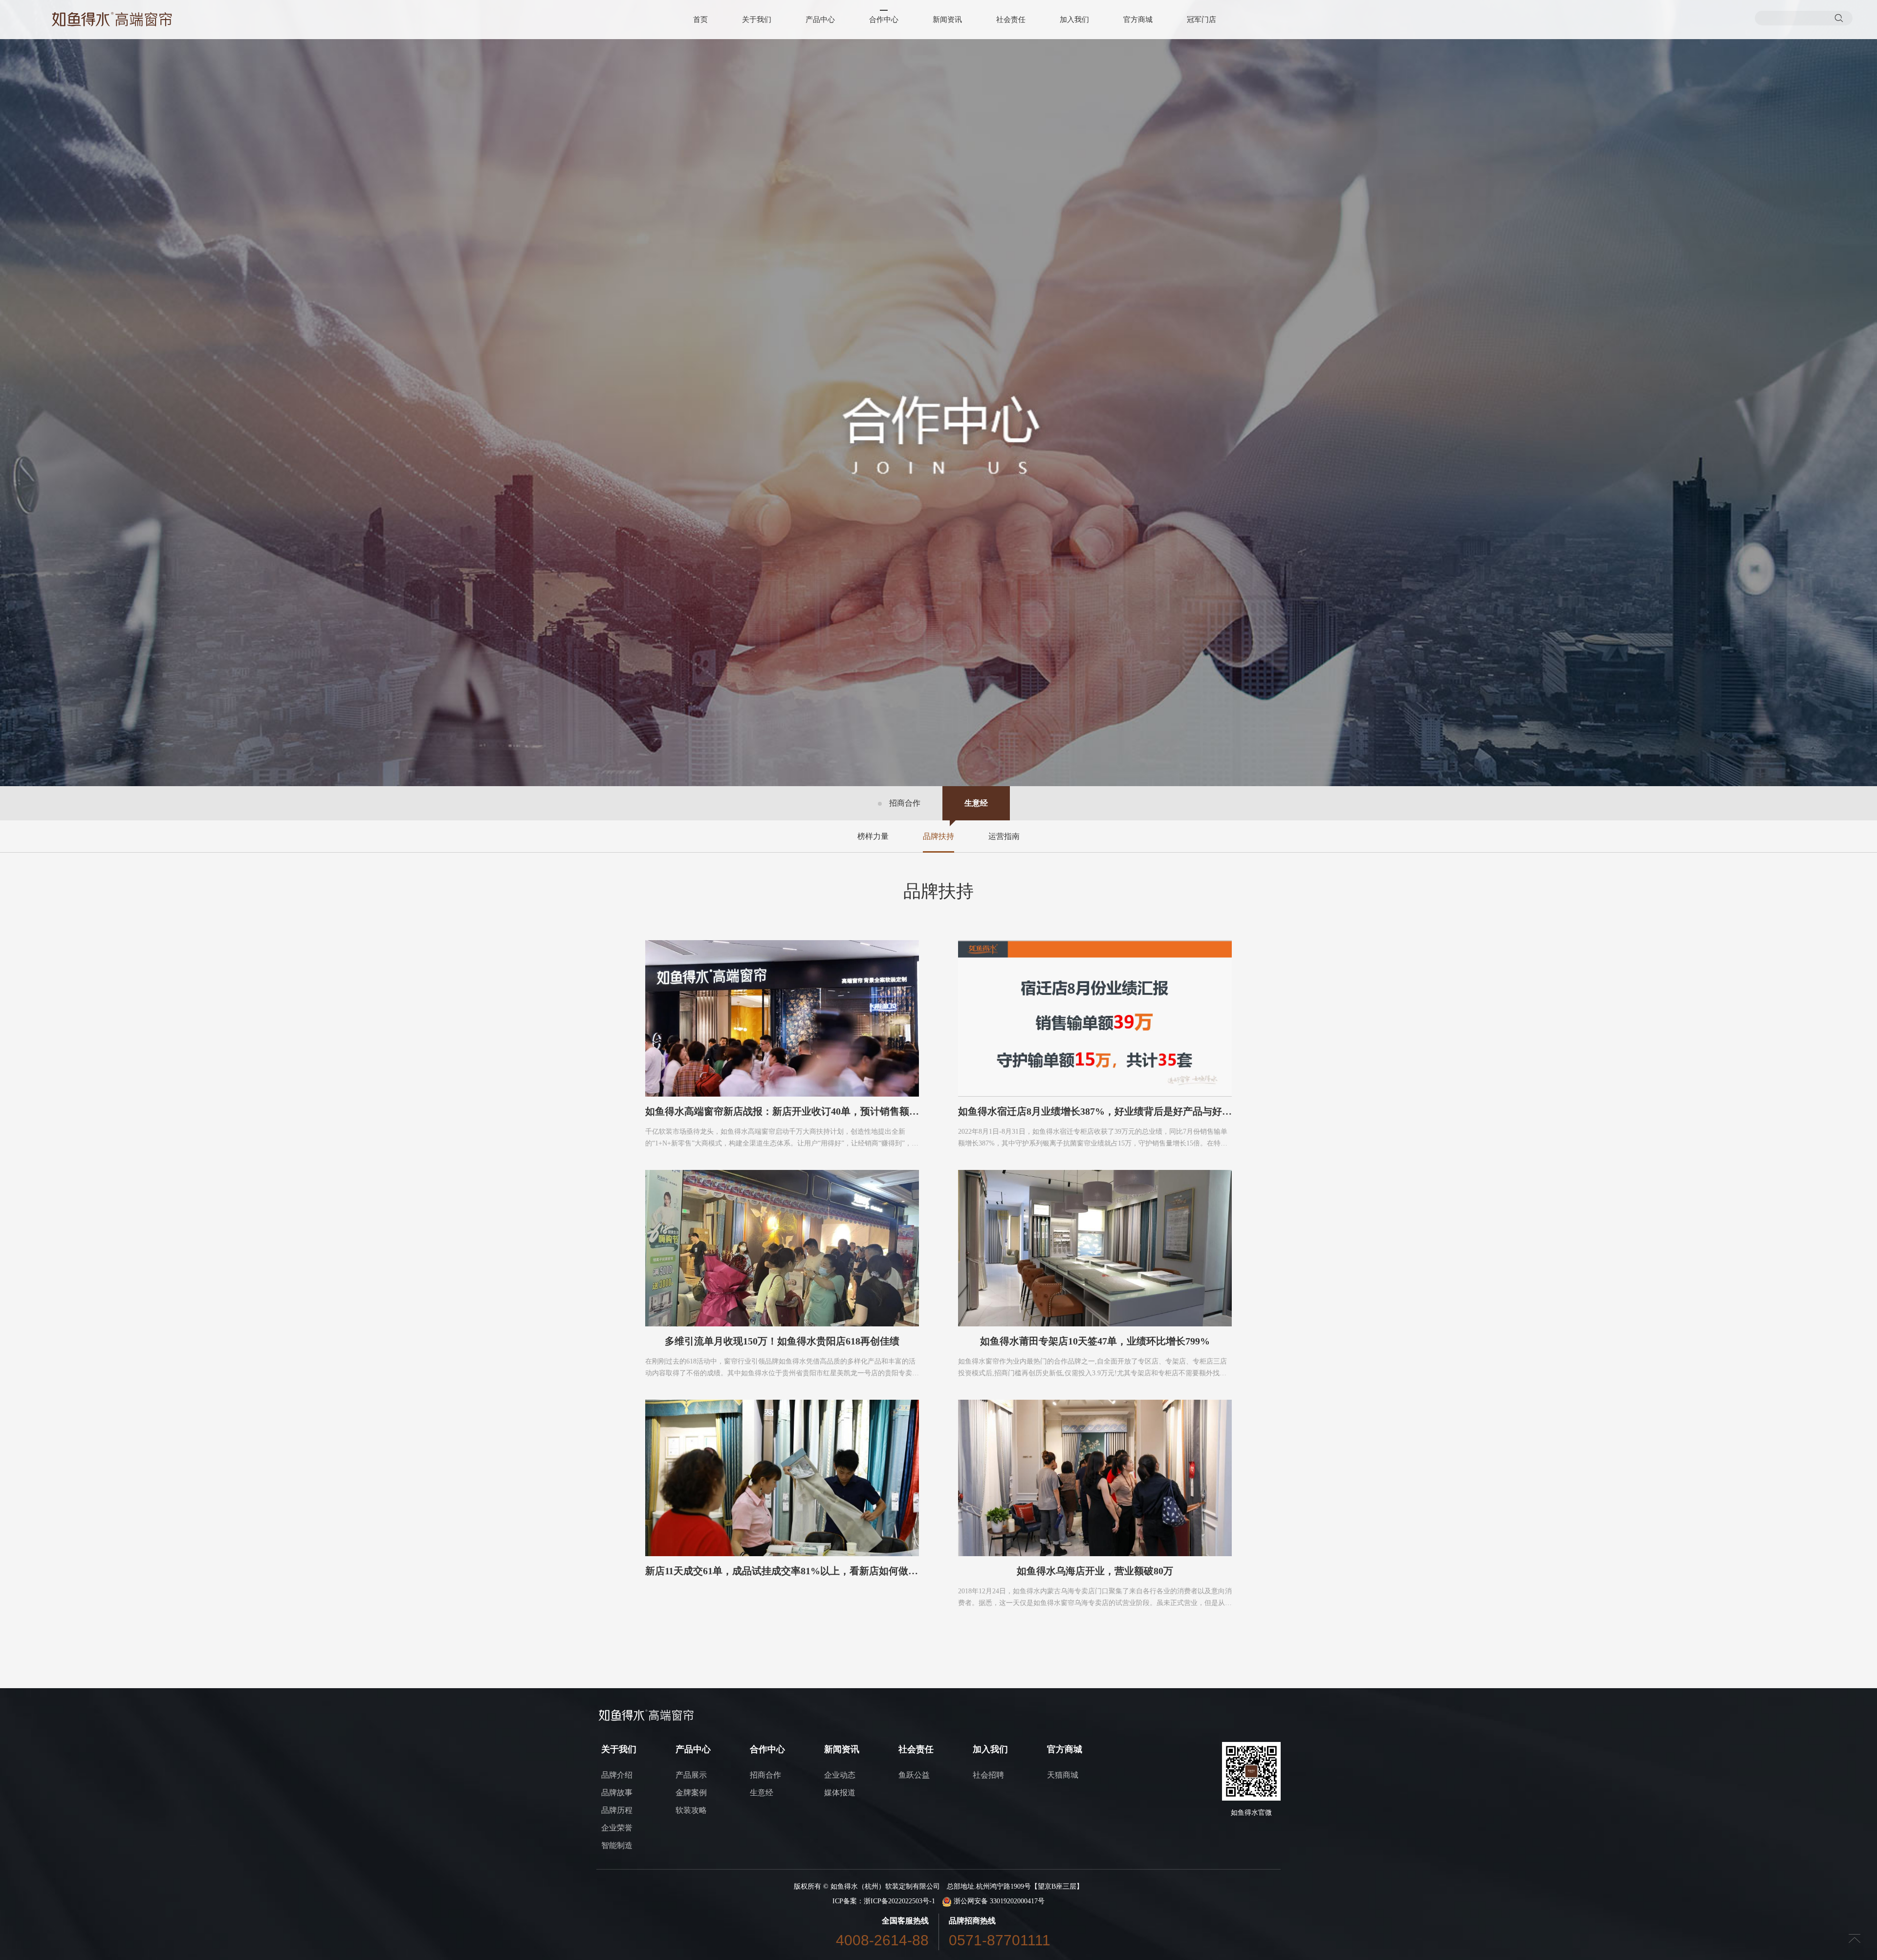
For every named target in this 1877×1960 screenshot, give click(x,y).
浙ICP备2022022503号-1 (899, 1901)
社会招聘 (988, 1775)
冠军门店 (1201, 20)
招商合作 (905, 803)
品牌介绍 (617, 1775)
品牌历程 (617, 1810)
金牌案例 (691, 1793)
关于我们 (757, 20)
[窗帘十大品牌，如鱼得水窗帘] (112, 19)
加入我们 (1074, 20)
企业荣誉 (617, 1828)
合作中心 (884, 20)
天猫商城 (1063, 1775)
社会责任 (1011, 20)
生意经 (976, 803)
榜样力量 (873, 836)
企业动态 (840, 1775)
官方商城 (1138, 20)
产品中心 (820, 20)
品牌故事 (617, 1793)
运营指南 (1004, 836)
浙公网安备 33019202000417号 (998, 1901)
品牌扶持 (938, 836)
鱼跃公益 (914, 1775)
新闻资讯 (947, 20)
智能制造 (617, 1845)
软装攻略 (691, 1810)
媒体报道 (840, 1793)
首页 (700, 20)
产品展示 (691, 1775)
